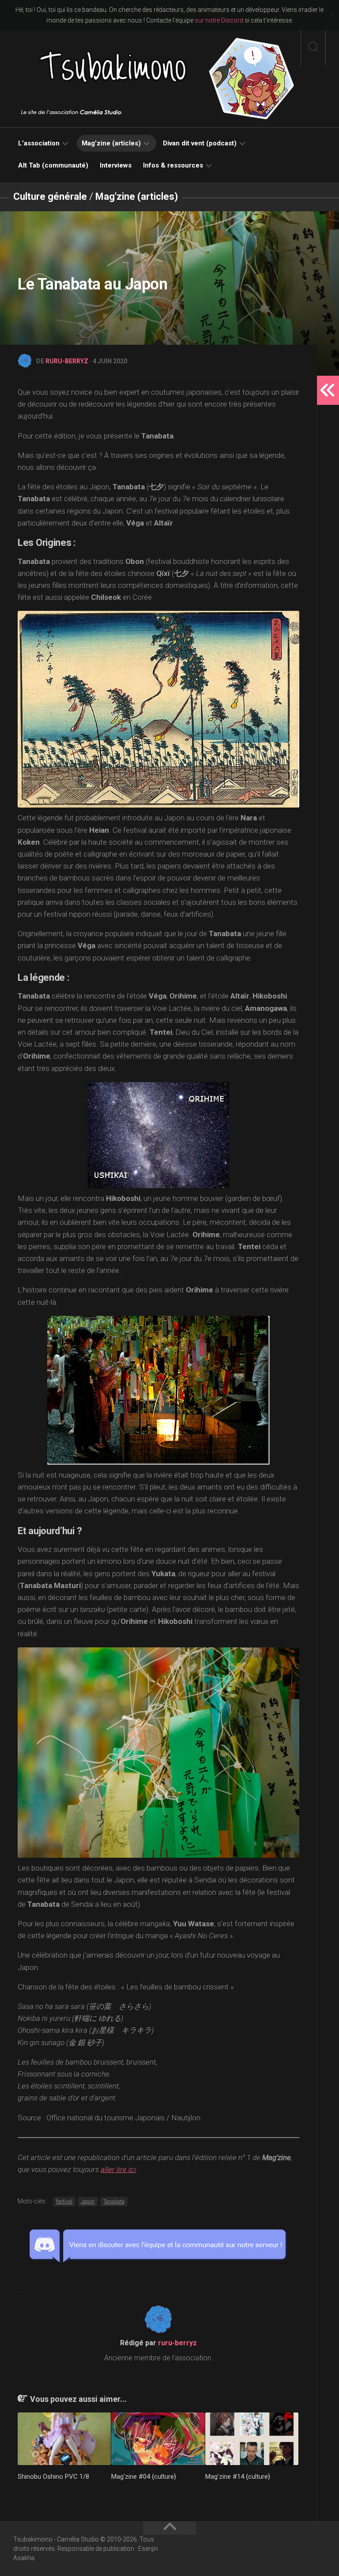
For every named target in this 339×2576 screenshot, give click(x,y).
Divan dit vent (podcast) (200, 143)
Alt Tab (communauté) (53, 165)
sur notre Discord (219, 20)
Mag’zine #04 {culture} (144, 2477)
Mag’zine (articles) (111, 143)
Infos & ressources (173, 165)
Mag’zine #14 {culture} (238, 2477)
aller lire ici (118, 2169)
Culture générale (50, 196)
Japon (88, 2202)
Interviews (116, 165)
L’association (39, 143)
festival (64, 2202)
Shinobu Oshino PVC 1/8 (53, 2477)
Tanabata (114, 2202)
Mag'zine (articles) (137, 196)
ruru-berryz (67, 361)
